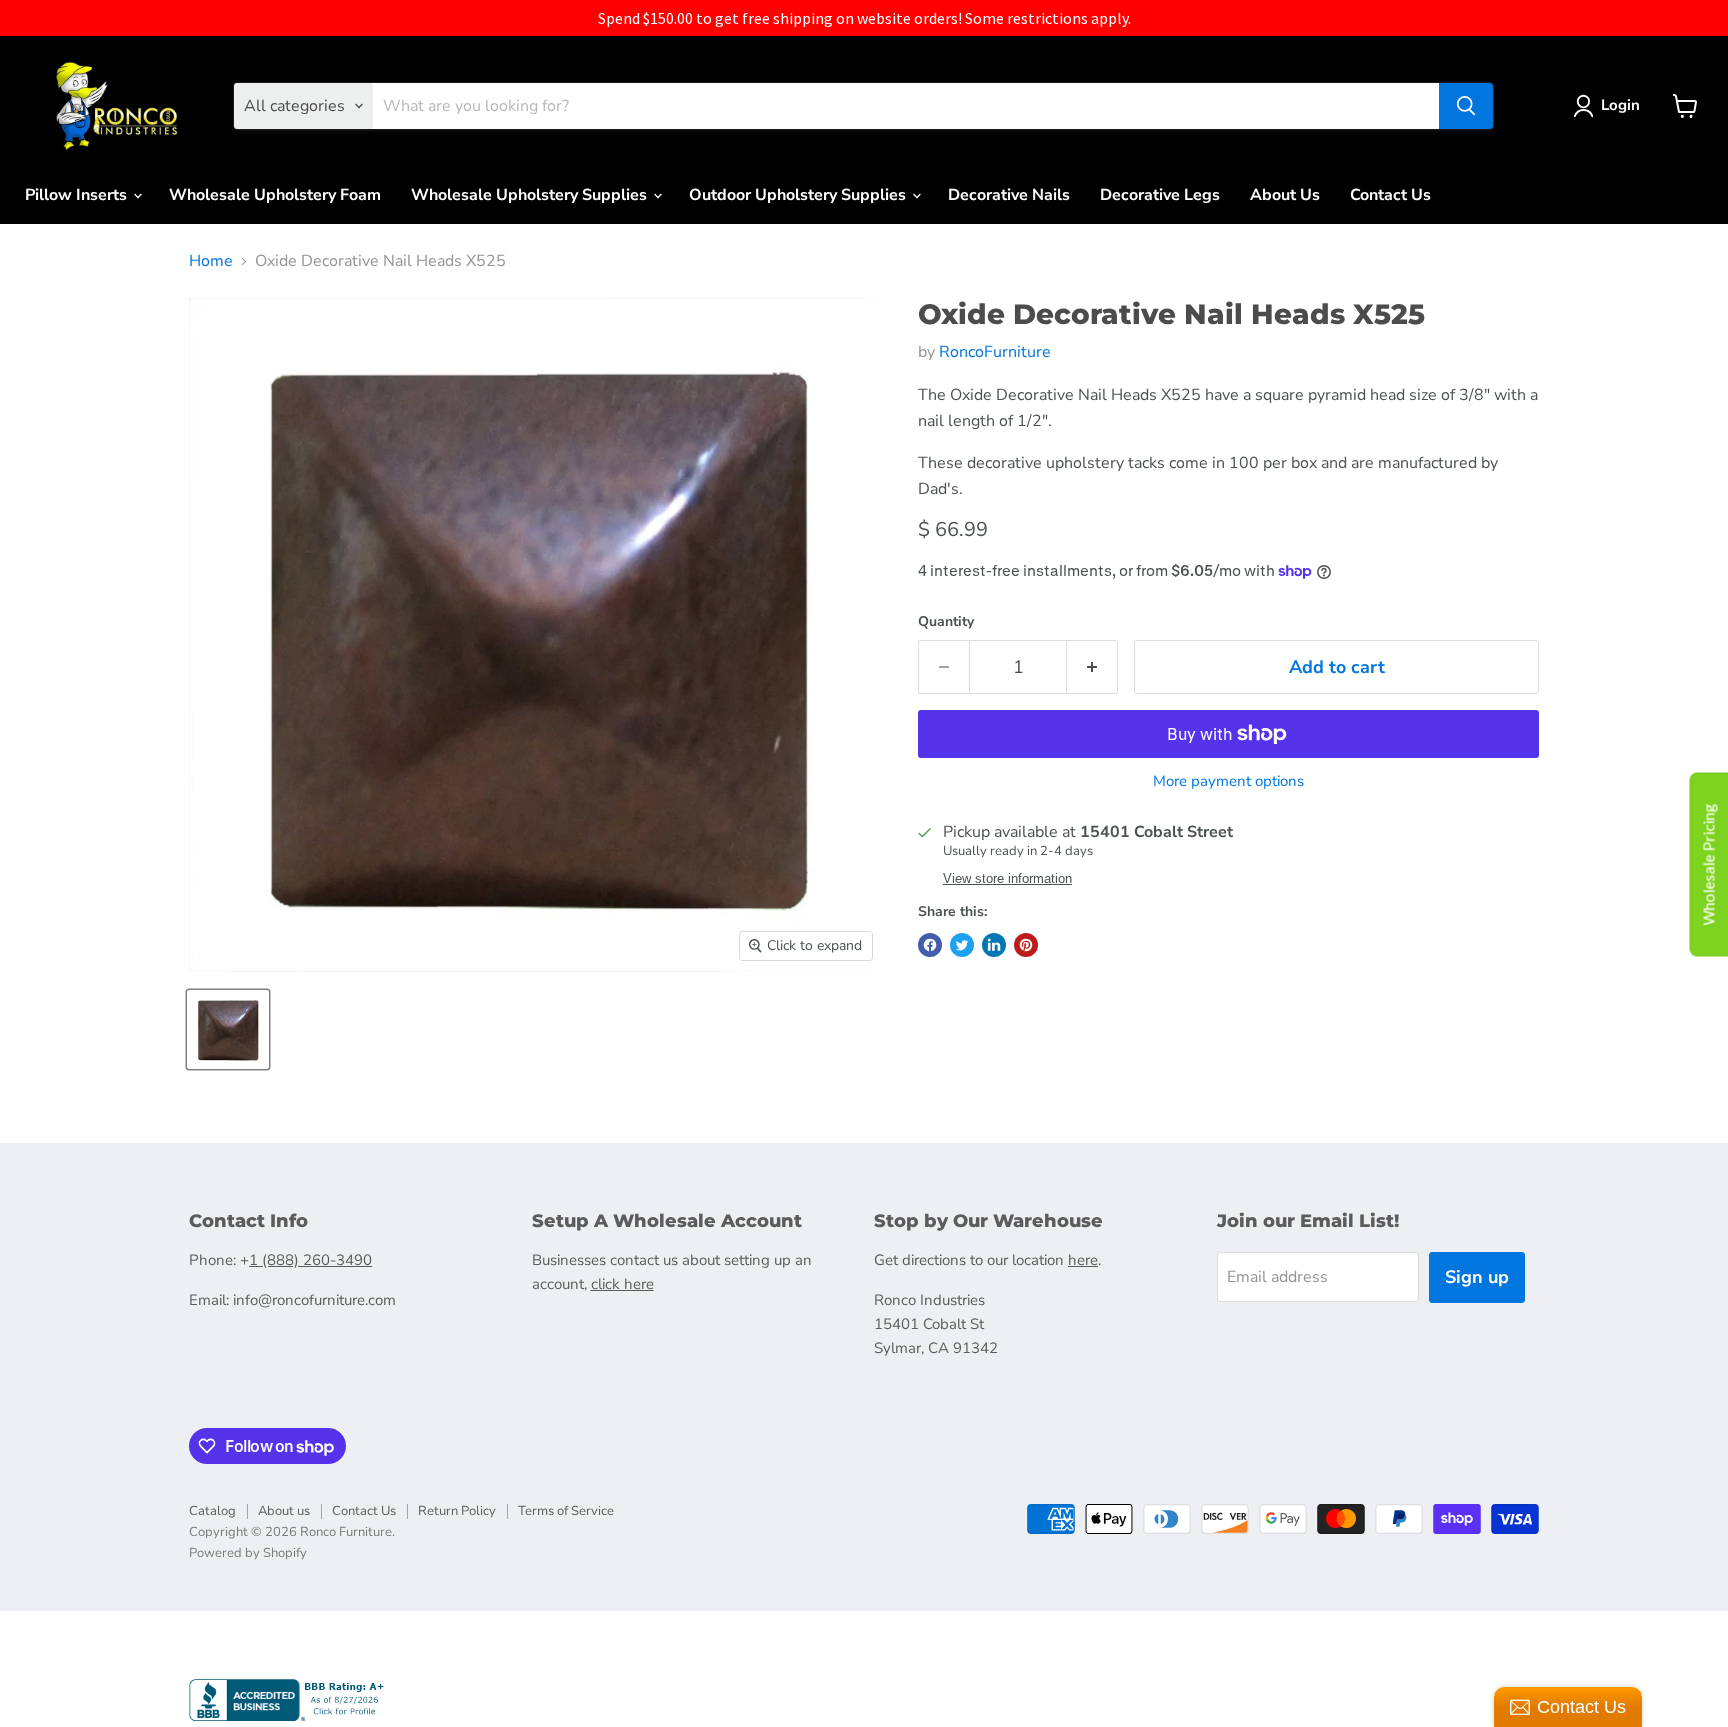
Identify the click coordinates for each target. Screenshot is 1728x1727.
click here (622, 1284)
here (1083, 1260)
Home (211, 261)
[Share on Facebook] (930, 945)
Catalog (212, 1511)
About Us (1285, 195)
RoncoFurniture (995, 352)
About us (284, 1511)
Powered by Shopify (248, 1553)
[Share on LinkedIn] (994, 945)
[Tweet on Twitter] (962, 945)
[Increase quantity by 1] (1092, 667)
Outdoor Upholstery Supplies (799, 195)
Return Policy (457, 1511)
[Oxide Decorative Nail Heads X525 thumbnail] (228, 1029)
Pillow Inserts (78, 195)
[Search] (1466, 106)
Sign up (1477, 1277)
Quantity (946, 622)
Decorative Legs (1160, 195)
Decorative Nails (1009, 195)
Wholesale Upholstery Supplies (531, 195)
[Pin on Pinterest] (1026, 945)
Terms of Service (566, 1511)
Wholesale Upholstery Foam (275, 195)
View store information (1007, 879)
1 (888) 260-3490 (310, 1260)
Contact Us (1390, 195)
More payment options (1228, 781)
